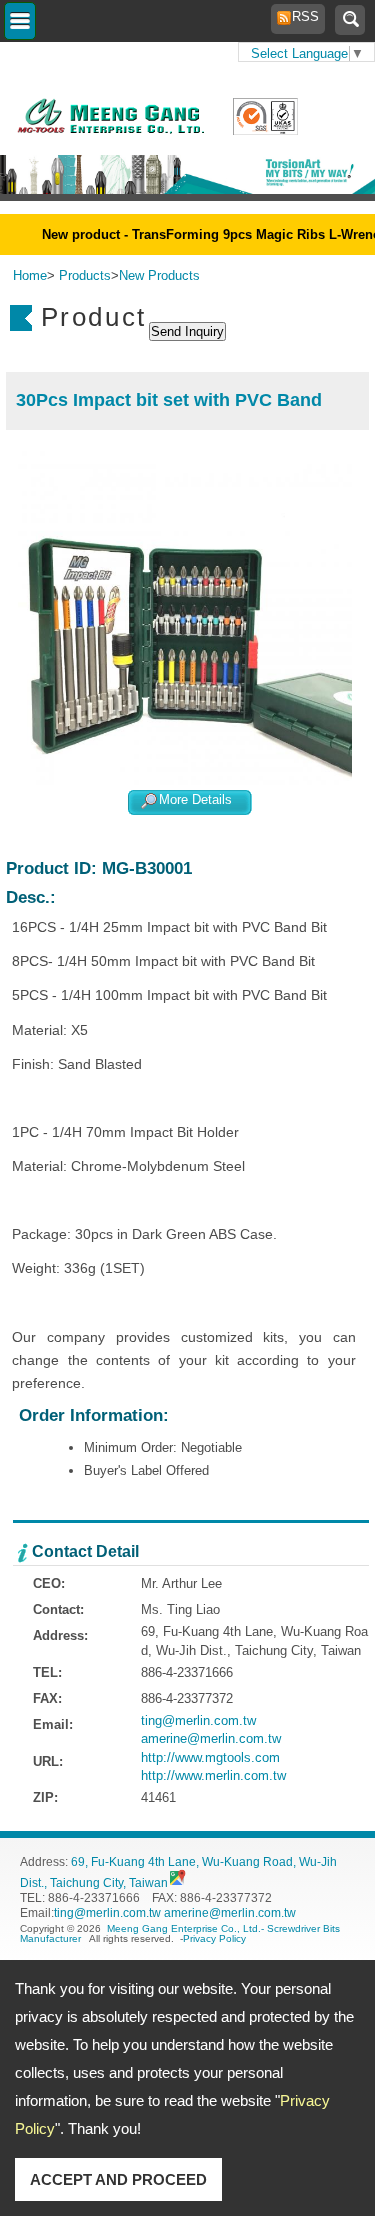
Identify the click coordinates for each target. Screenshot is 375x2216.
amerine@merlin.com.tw (211, 1738)
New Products (159, 275)
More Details (195, 800)
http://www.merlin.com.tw (213, 1775)
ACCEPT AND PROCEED (118, 2179)
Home (30, 275)
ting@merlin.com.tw (198, 1720)
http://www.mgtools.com (210, 1757)
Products (85, 275)
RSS (300, 16)
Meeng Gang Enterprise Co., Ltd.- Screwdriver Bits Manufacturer (180, 1933)
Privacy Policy (214, 1938)
